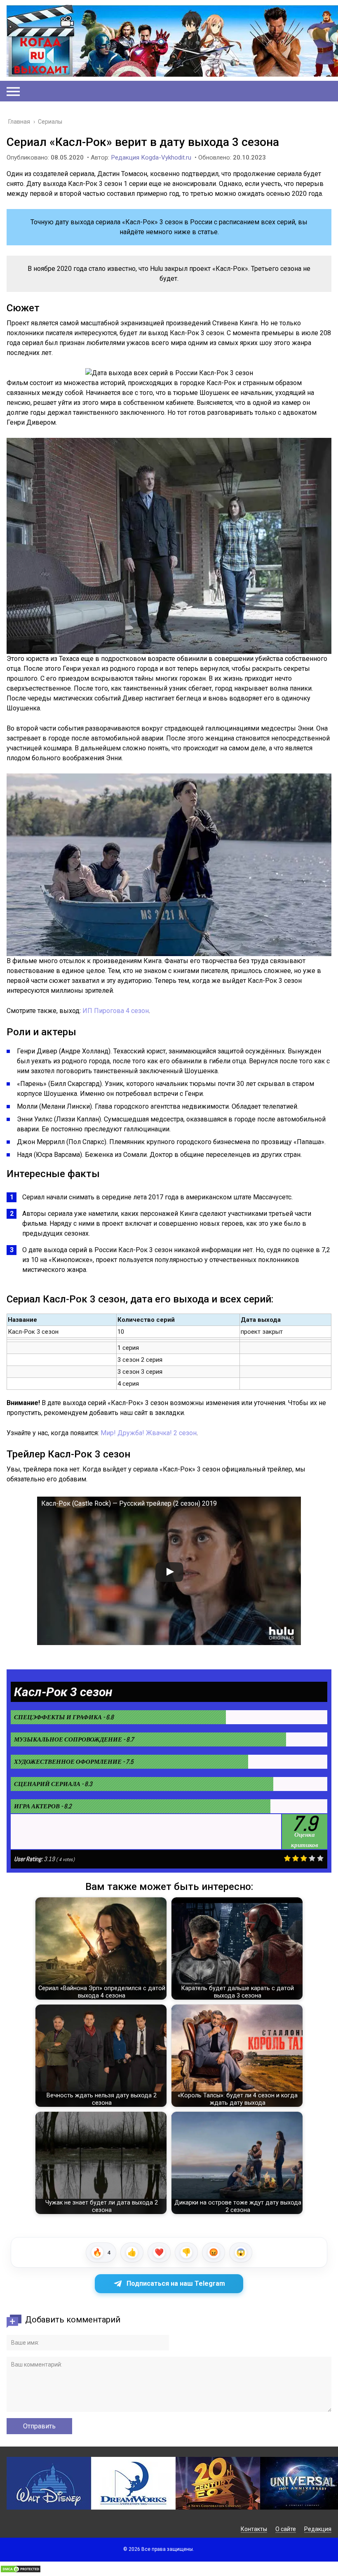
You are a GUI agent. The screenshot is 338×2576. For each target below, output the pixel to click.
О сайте (286, 2529)
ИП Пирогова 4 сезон (116, 1011)
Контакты (254, 2529)
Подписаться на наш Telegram (176, 2283)
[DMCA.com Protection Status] (21, 2571)
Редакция (318, 2529)
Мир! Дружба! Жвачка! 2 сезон (149, 1433)
